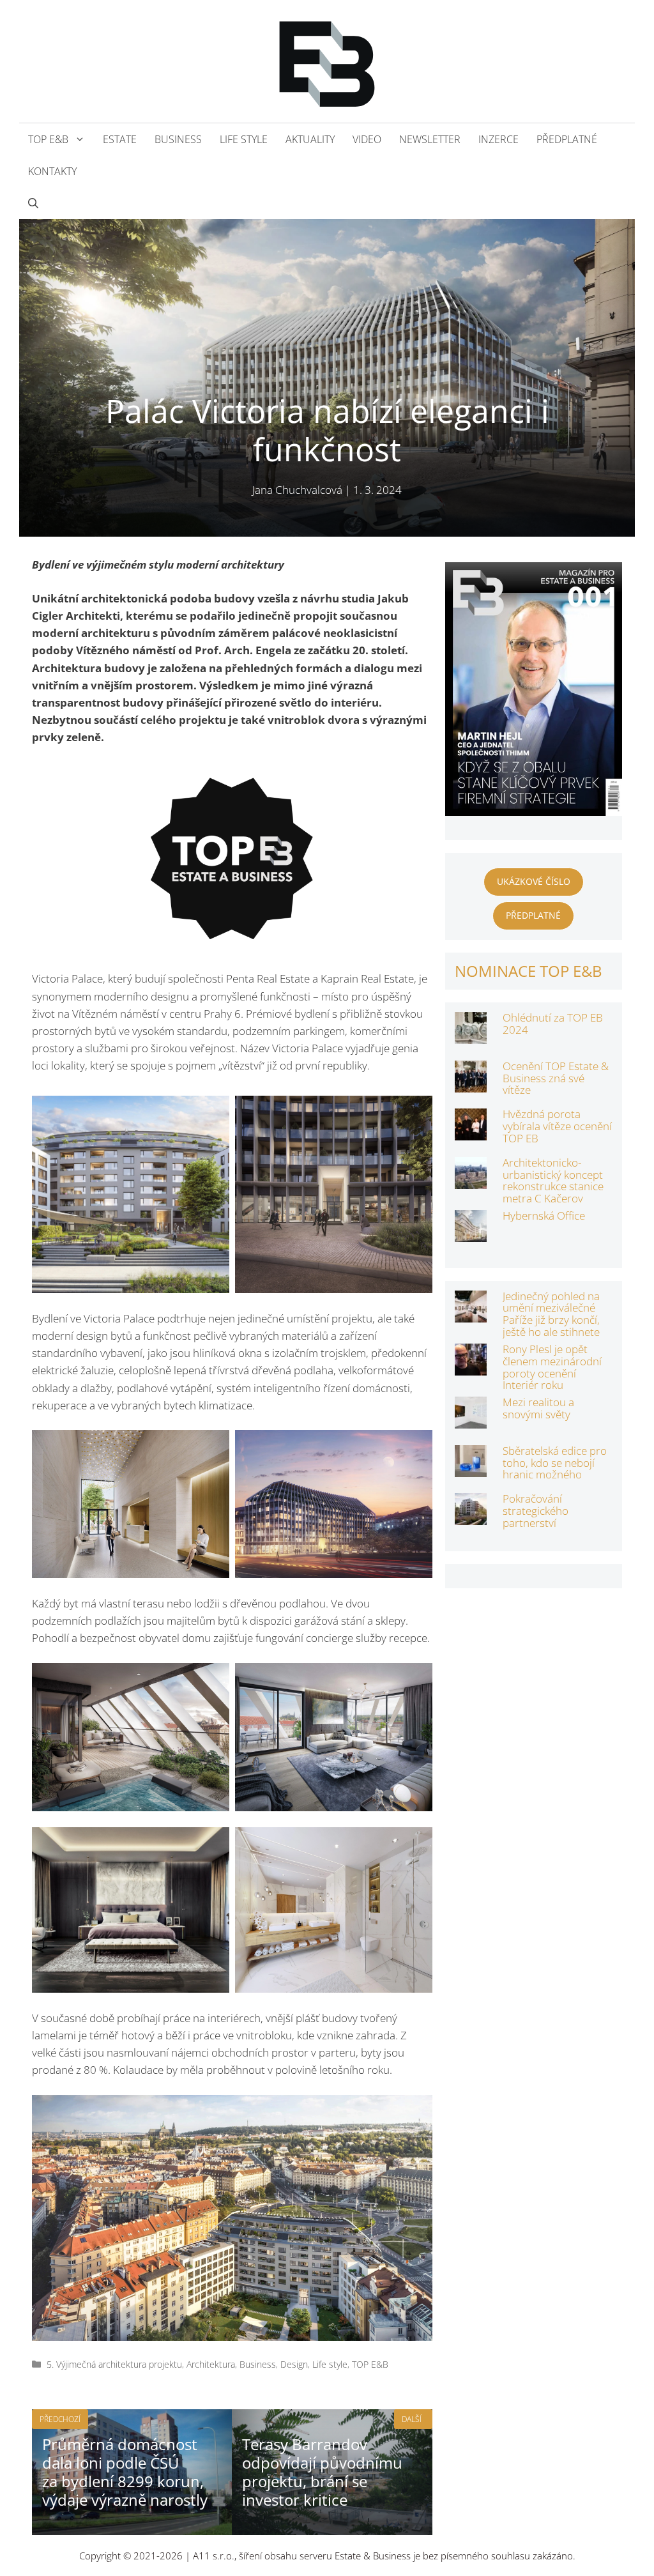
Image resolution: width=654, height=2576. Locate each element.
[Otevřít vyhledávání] (33, 203)
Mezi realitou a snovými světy (538, 1408)
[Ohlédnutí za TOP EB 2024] (471, 1035)
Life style (244, 139)
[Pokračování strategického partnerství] (471, 1516)
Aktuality (310, 139)
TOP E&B (48, 139)
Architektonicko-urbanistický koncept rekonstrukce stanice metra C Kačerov (553, 1180)
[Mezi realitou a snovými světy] (471, 1420)
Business (178, 139)
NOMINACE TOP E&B (529, 971)
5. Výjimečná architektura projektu (114, 2364)
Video (367, 139)
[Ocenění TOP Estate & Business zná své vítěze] (471, 1084)
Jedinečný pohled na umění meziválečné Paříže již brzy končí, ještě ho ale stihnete (551, 1314)
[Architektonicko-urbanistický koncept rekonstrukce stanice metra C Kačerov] (471, 1180)
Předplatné (567, 139)
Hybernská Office (544, 1215)
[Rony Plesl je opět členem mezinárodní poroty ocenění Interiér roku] (471, 1367)
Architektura (211, 2364)
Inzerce (498, 139)
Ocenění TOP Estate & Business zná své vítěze (556, 1078)
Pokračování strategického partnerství (536, 1510)
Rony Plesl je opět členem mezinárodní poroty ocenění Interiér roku (552, 1367)
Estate (120, 139)
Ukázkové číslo (534, 881)
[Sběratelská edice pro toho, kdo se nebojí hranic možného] (471, 1468)
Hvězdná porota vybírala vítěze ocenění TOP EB (557, 1126)
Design (294, 2364)
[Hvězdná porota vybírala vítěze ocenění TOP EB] (471, 1132)
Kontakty (52, 171)
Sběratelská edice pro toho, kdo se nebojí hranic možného (555, 1462)
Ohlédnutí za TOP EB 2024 (553, 1023)
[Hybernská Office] (471, 1233)
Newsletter (430, 139)
